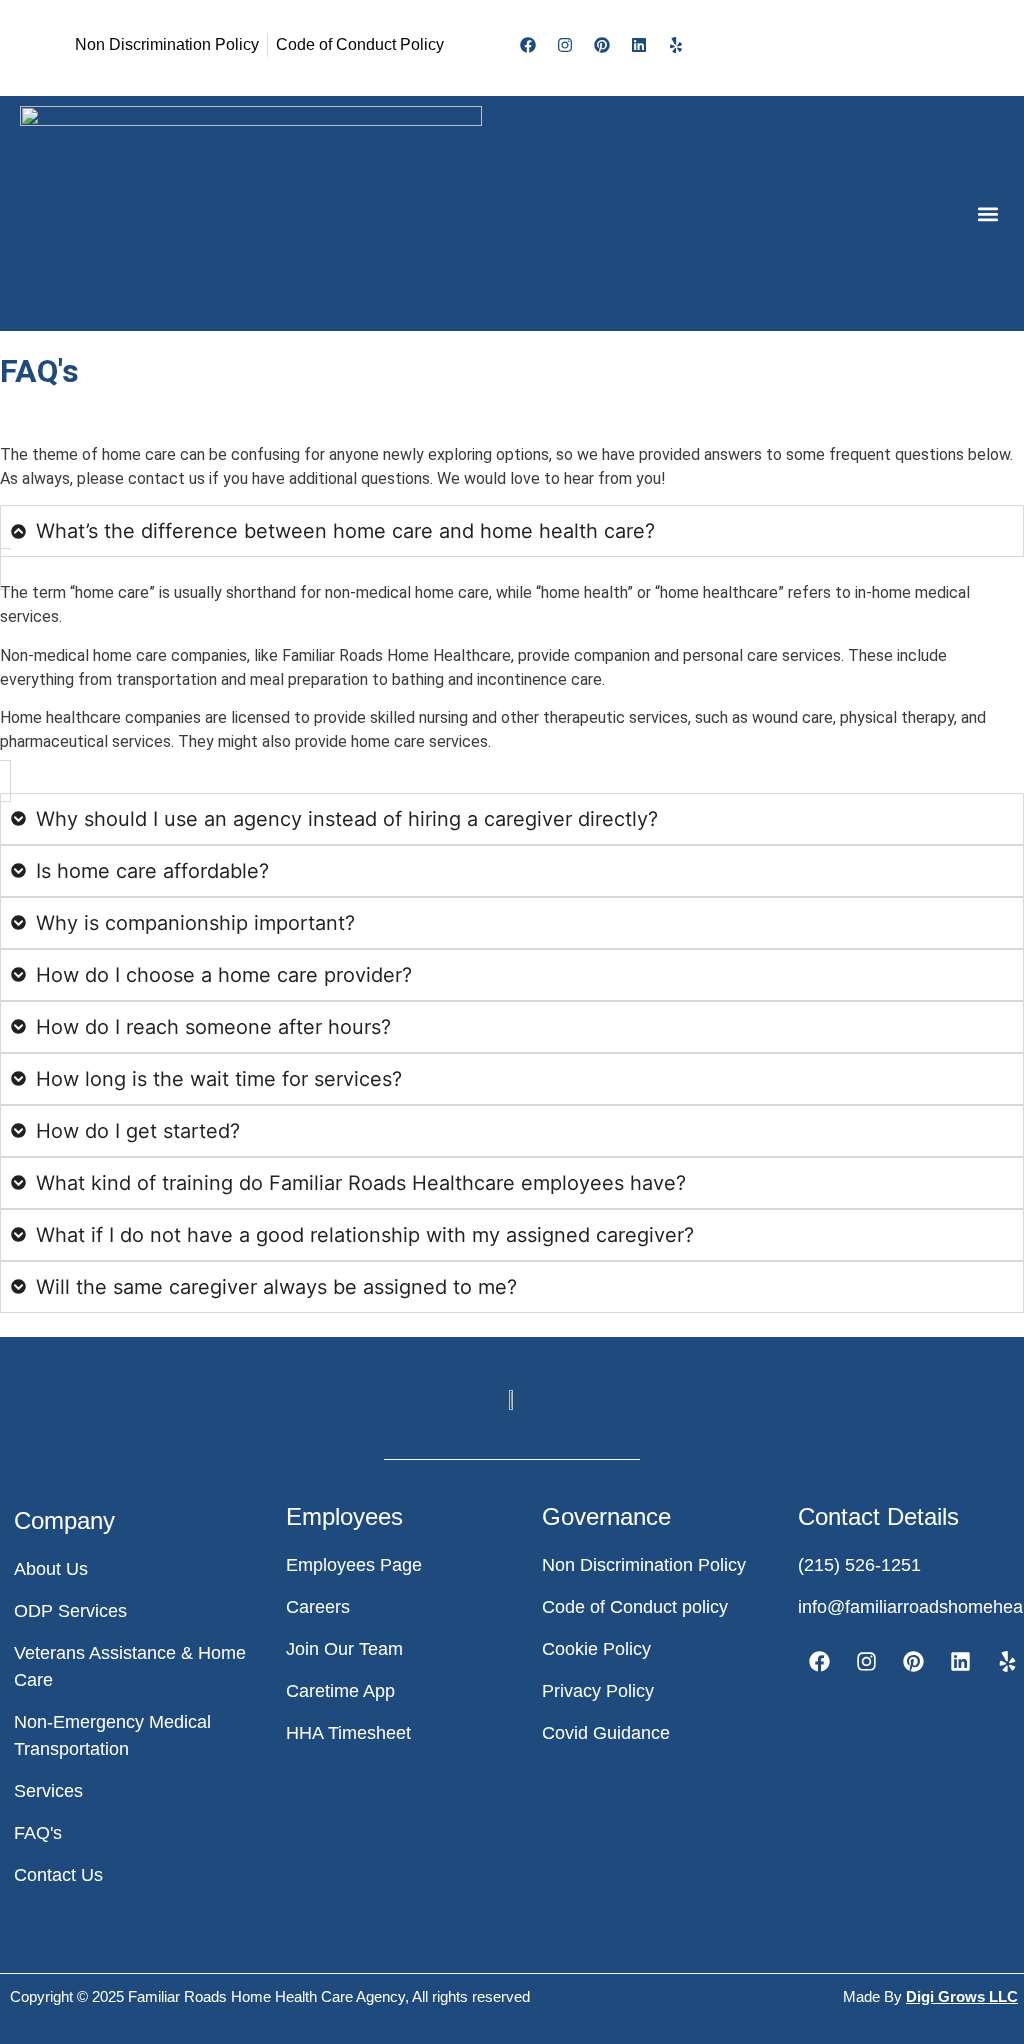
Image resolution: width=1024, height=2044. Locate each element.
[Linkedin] (639, 45)
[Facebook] (528, 45)
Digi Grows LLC (962, 1996)
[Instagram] (565, 45)
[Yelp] (676, 45)
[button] (987, 213)
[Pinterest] (602, 45)
